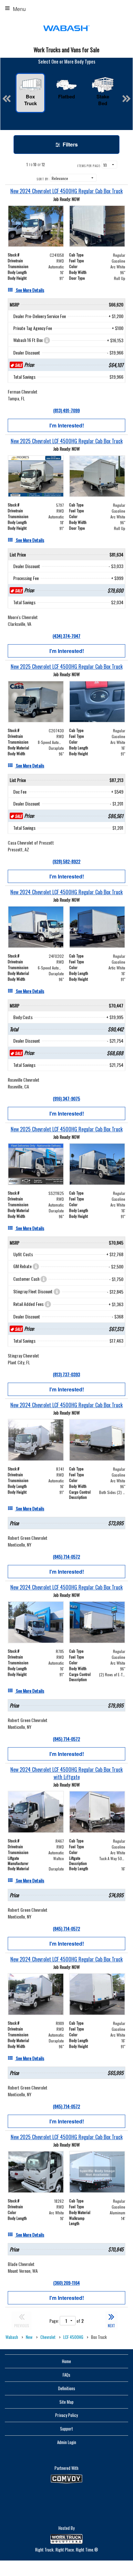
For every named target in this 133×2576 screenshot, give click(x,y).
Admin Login (67, 2442)
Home (66, 2361)
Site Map (66, 2402)
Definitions (67, 2388)
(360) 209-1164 (66, 2283)
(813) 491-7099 (66, 410)
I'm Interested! (67, 425)
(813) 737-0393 (66, 1374)
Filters (70, 144)
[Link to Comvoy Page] (66, 2479)
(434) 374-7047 (66, 636)
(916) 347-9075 (66, 1098)
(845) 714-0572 (66, 1556)
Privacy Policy (66, 2415)
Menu (19, 9)
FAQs (66, 2375)
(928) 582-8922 (66, 861)
